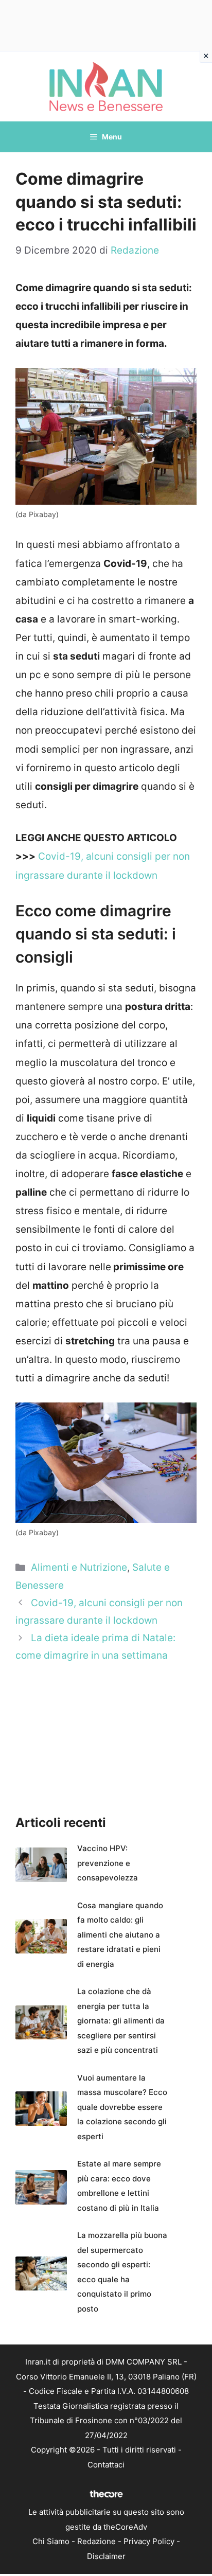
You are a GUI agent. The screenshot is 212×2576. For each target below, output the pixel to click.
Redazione (96, 2541)
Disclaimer (106, 2556)
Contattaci (106, 2465)
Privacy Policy (149, 2541)
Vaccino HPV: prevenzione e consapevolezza (108, 1863)
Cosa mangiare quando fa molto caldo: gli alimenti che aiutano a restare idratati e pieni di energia (120, 1935)
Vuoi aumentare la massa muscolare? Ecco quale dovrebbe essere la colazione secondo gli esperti (122, 2107)
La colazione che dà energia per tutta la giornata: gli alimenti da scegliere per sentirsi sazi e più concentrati (121, 2021)
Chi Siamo (51, 2541)
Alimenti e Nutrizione (79, 1567)
